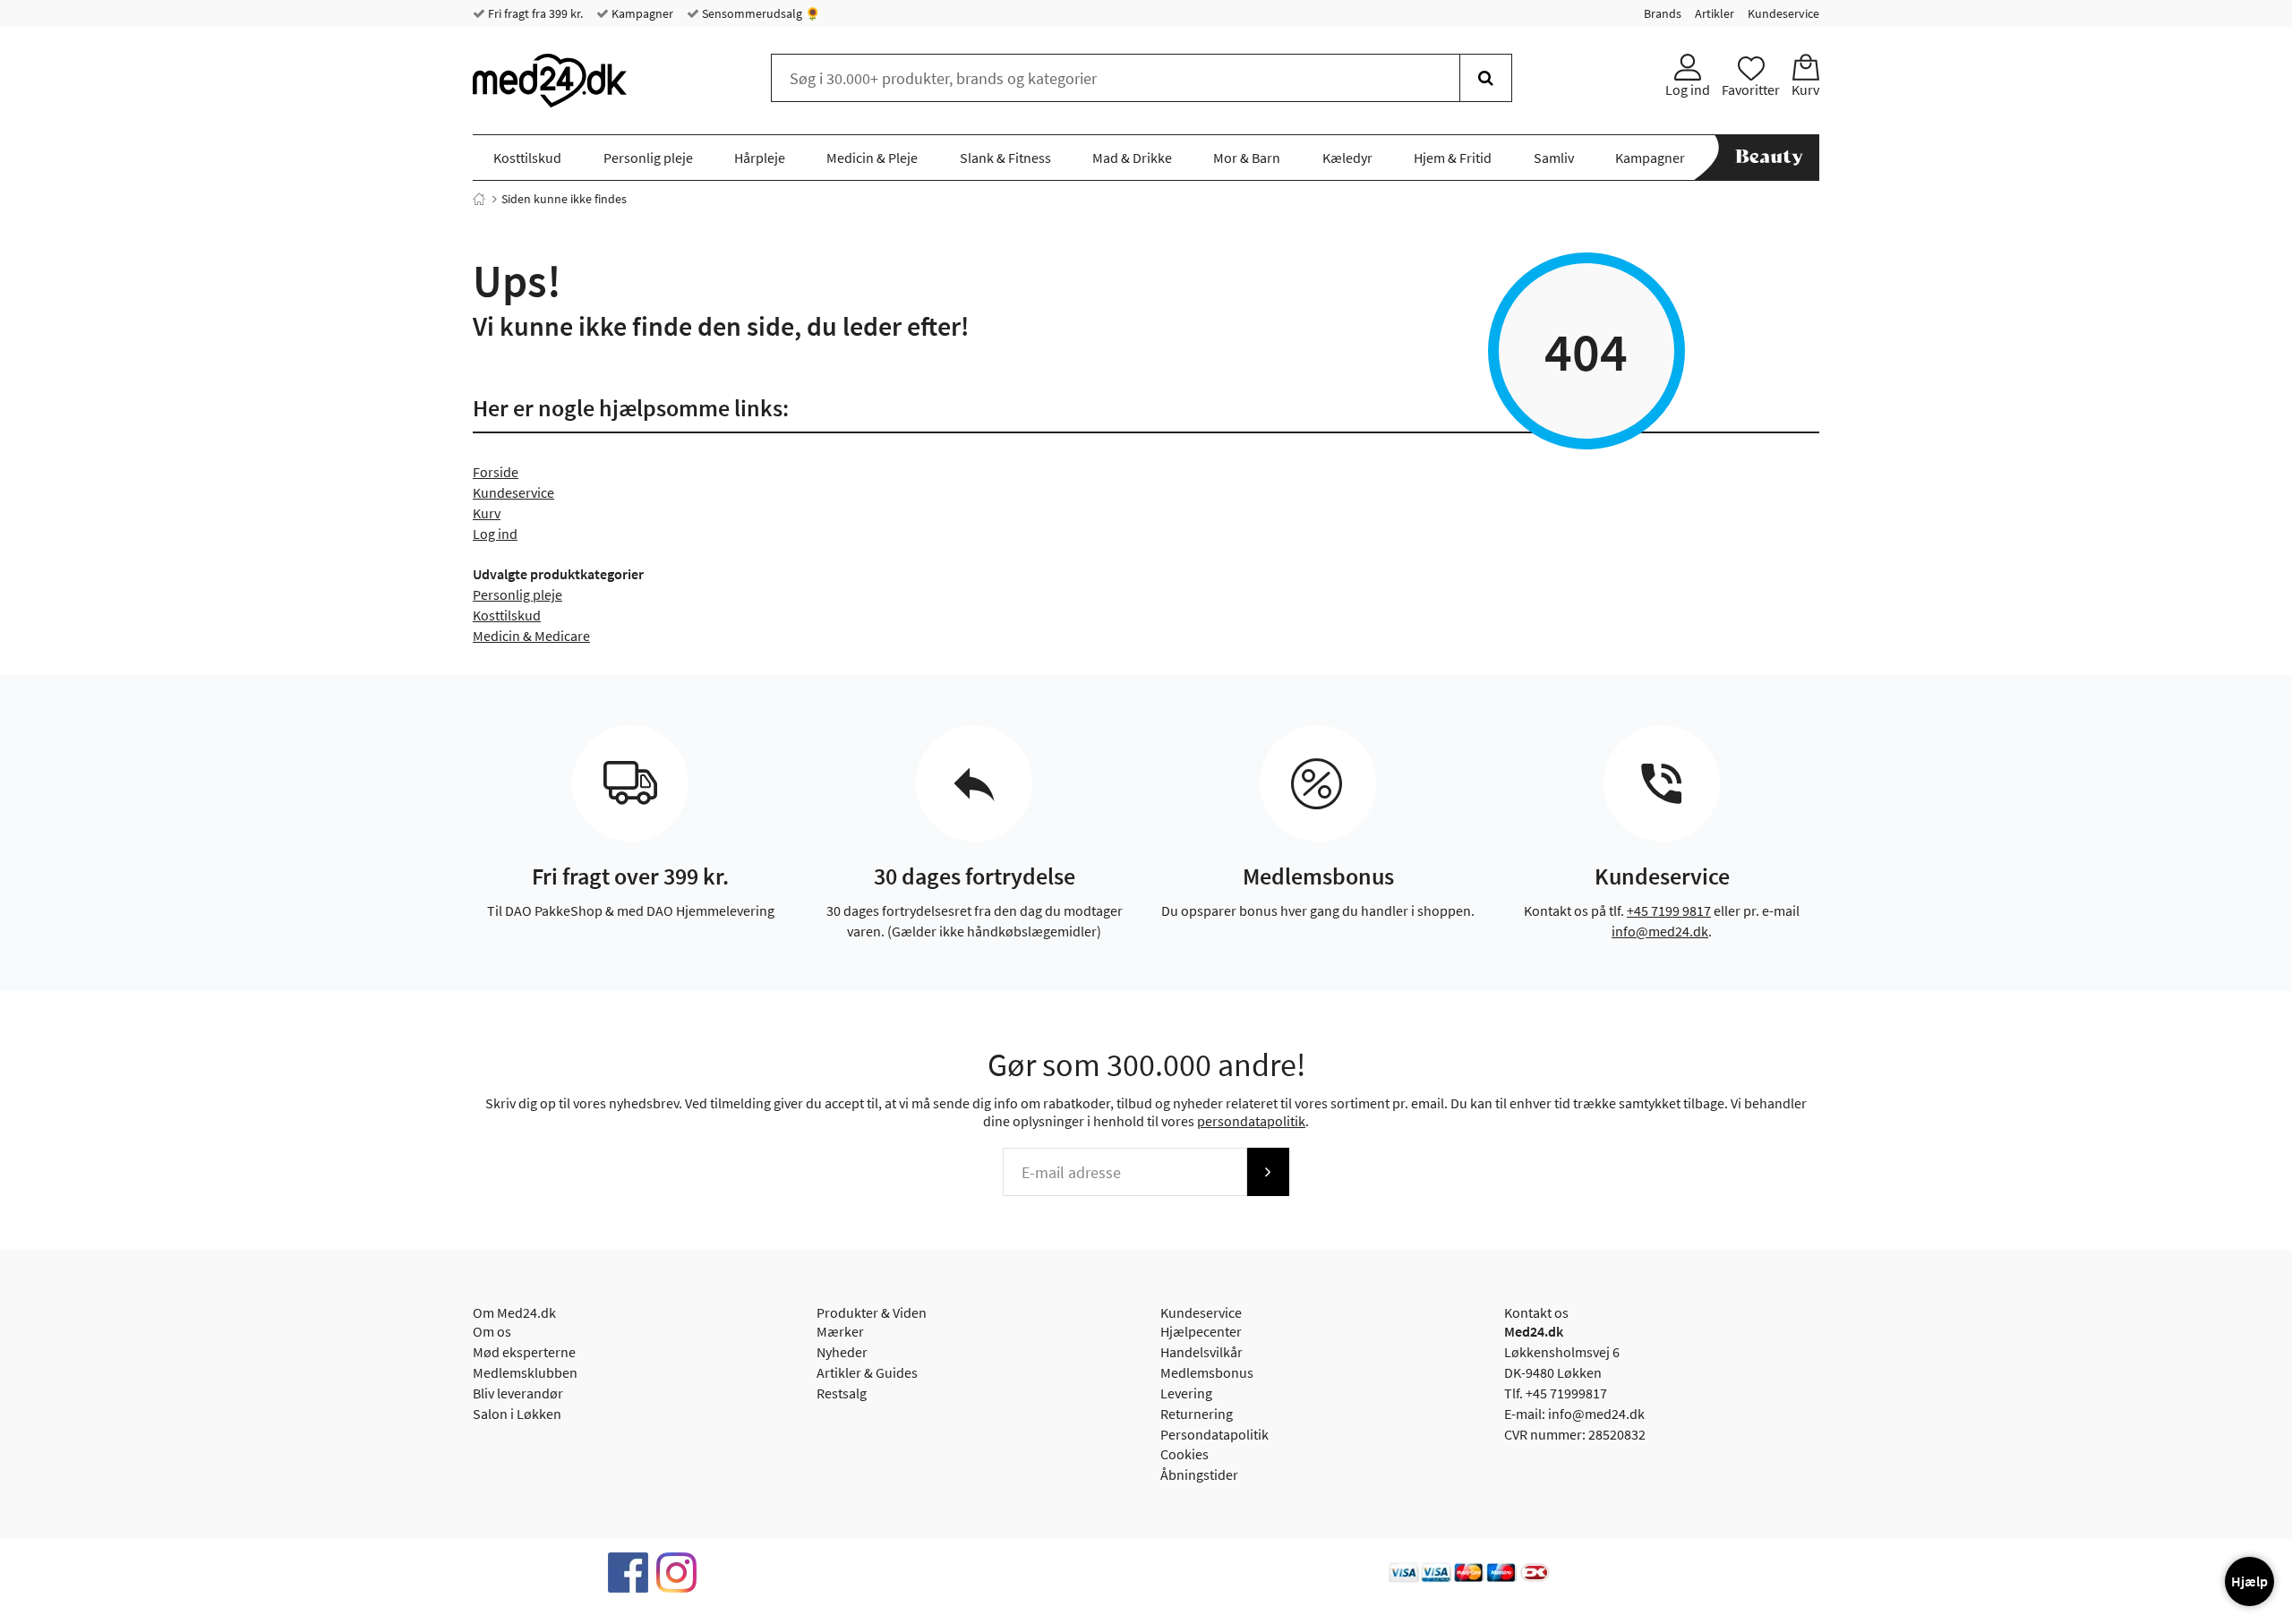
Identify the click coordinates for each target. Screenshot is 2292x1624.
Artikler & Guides (867, 1372)
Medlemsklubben (525, 1372)
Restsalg (842, 1393)
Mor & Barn (1247, 158)
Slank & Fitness (1005, 158)
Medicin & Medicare (531, 636)
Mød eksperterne (524, 1352)
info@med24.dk (1660, 931)
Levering (1186, 1393)
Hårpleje (760, 158)
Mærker (840, 1331)
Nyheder (842, 1352)
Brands (1663, 13)
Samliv (1554, 158)
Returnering (1197, 1414)
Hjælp (2249, 1581)
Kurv (487, 513)
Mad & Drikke (1132, 158)
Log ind (495, 534)
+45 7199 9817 (1669, 910)
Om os (492, 1331)
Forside (496, 472)
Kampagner (641, 13)
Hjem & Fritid (1453, 158)
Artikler (1715, 13)
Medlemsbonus (1207, 1372)
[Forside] (479, 199)
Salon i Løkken (517, 1414)
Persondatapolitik (1214, 1434)
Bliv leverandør (518, 1393)
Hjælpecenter (1201, 1331)
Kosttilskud (527, 158)
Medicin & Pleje (872, 158)
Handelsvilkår (1202, 1352)
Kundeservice (1783, 13)
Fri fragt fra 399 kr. (534, 13)
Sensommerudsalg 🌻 (760, 13)
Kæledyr (1347, 158)
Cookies (1184, 1454)
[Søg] (1486, 78)
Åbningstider (1199, 1474)
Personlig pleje (648, 158)
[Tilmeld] (1268, 1172)
